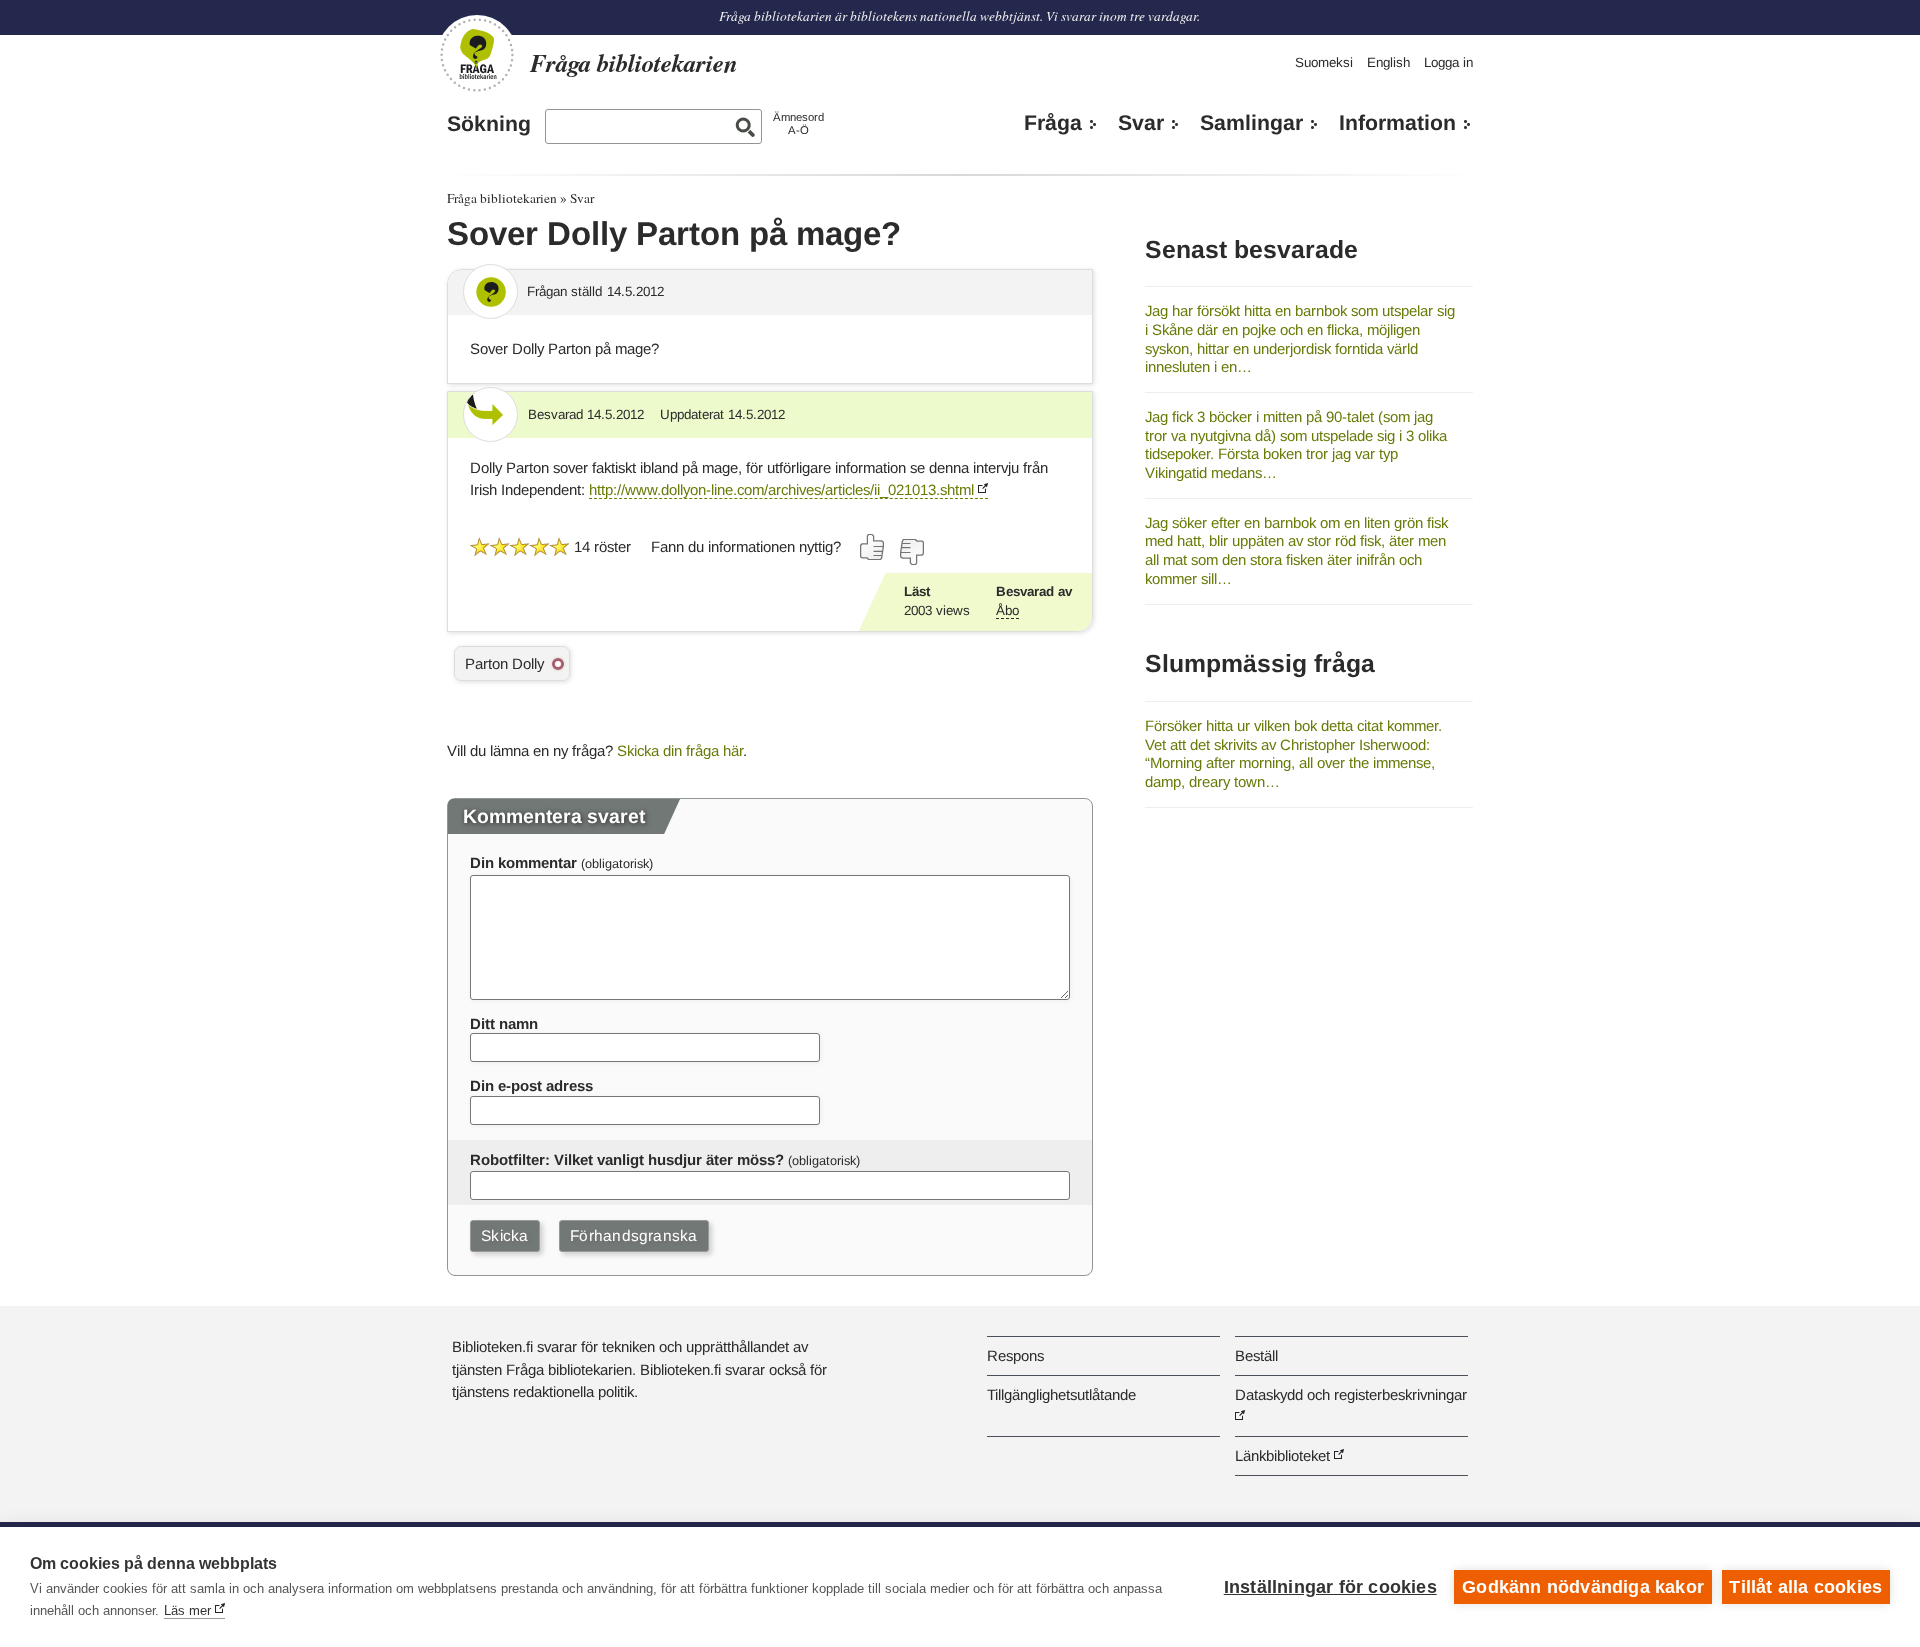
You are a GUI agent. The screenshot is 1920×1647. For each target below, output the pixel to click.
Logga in (1448, 62)
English (1388, 62)
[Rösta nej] (911, 552)
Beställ (1256, 1355)
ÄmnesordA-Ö (798, 123)
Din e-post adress (531, 1085)
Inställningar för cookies (1330, 1587)
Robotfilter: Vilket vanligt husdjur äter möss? (627, 1159)
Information (1397, 123)
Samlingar (1251, 123)
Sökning (489, 124)
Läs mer (187, 1610)
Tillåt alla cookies (1805, 1587)
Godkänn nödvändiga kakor (1583, 1587)
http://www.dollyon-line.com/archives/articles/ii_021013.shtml (781, 489)
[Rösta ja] (873, 547)
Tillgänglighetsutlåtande (1061, 1394)
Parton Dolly (504, 663)
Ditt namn (504, 1023)
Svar (1141, 123)
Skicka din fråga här (680, 750)
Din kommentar (523, 862)
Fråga (1053, 123)
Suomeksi (1324, 62)
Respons (1015, 1355)
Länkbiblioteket (1282, 1455)
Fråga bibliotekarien (502, 198)
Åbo (1007, 610)
